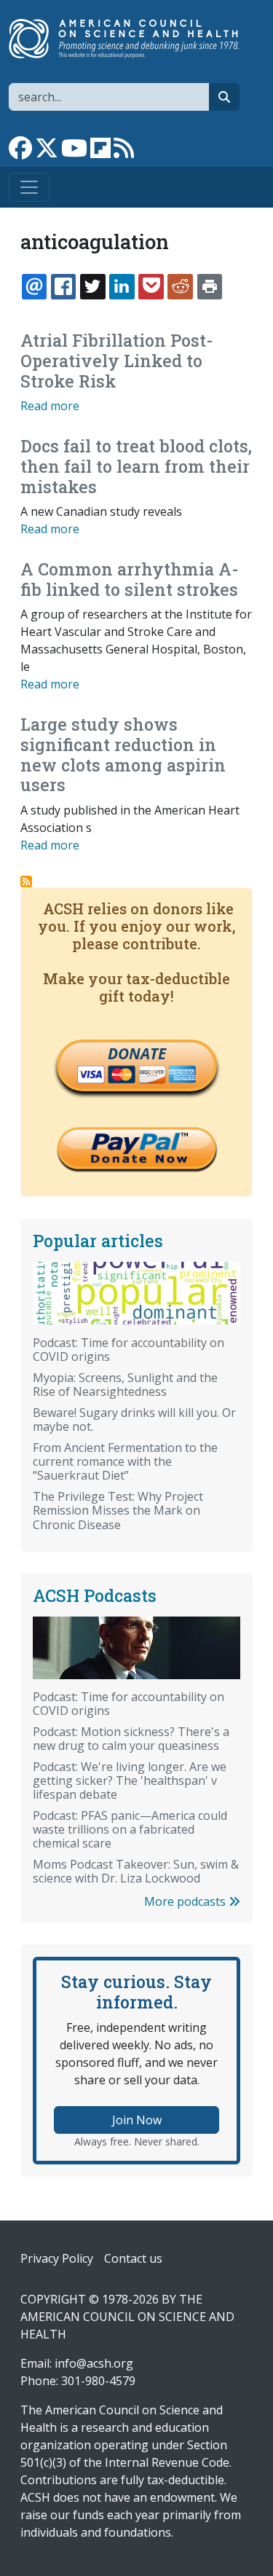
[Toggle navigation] (29, 187)
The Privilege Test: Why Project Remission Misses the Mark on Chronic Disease (118, 1510)
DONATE (137, 1053)
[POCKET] (151, 286)
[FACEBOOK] (63, 286)
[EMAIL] (34, 286)
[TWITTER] (92, 286)
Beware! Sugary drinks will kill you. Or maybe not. (134, 1419)
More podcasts (186, 1901)
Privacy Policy (57, 2258)
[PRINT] (210, 286)
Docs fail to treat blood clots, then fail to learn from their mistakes (136, 466)
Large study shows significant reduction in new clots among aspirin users (123, 754)
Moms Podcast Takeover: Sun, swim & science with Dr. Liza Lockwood (136, 1871)
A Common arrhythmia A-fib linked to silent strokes (130, 579)
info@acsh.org (94, 2363)
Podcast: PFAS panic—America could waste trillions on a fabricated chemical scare (130, 1829)
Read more (50, 406)
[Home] (131, 39)
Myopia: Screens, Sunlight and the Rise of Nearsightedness (125, 1385)
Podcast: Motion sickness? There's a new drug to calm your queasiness (131, 1739)
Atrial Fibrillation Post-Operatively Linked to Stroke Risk (117, 360)
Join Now (137, 2120)
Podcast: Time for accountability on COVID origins (128, 1350)
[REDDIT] (180, 286)
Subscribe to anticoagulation (26, 881)
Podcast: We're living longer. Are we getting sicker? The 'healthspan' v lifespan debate (130, 1780)
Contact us (133, 2258)
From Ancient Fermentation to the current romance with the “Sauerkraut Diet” (125, 1461)
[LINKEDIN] (122, 286)
